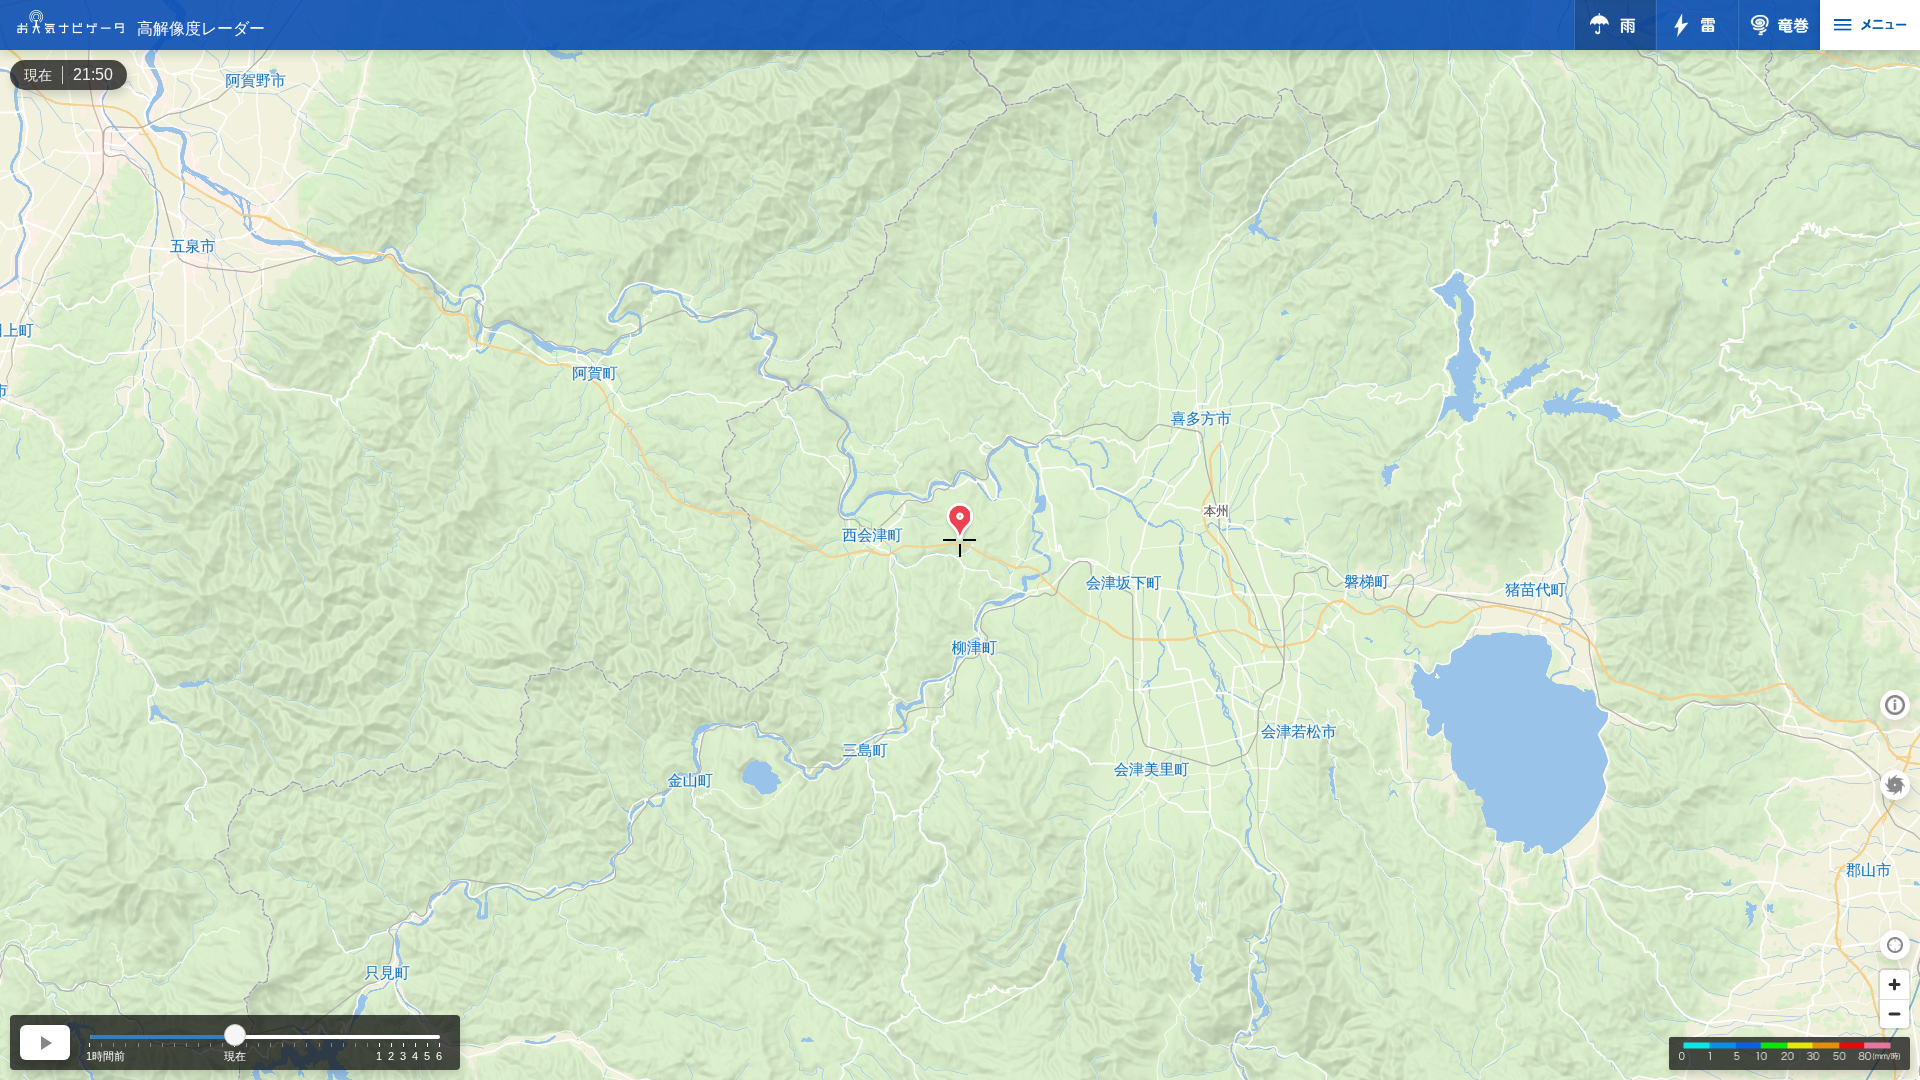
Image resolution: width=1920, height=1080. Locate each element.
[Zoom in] (1894, 984)
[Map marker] (960, 522)
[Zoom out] (1894, 1013)
